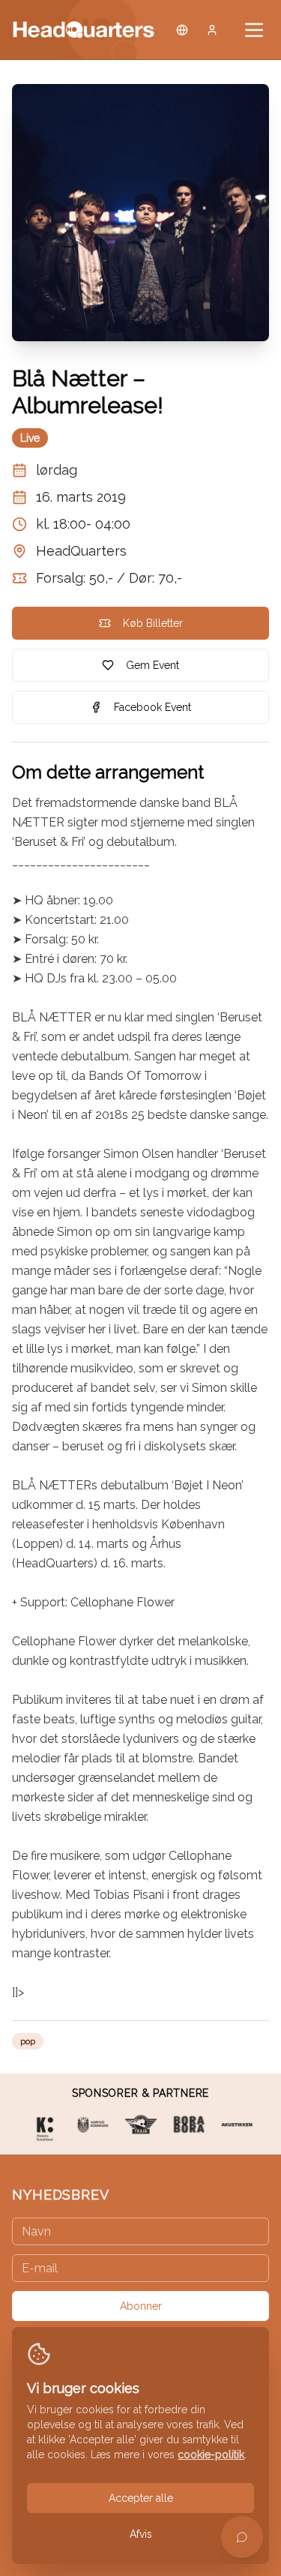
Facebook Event (152, 707)
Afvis (141, 2534)
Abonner (141, 2306)
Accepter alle (141, 2498)
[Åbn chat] (242, 2537)
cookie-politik (211, 2455)
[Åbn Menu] (254, 30)
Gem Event (152, 665)
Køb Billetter (153, 623)
